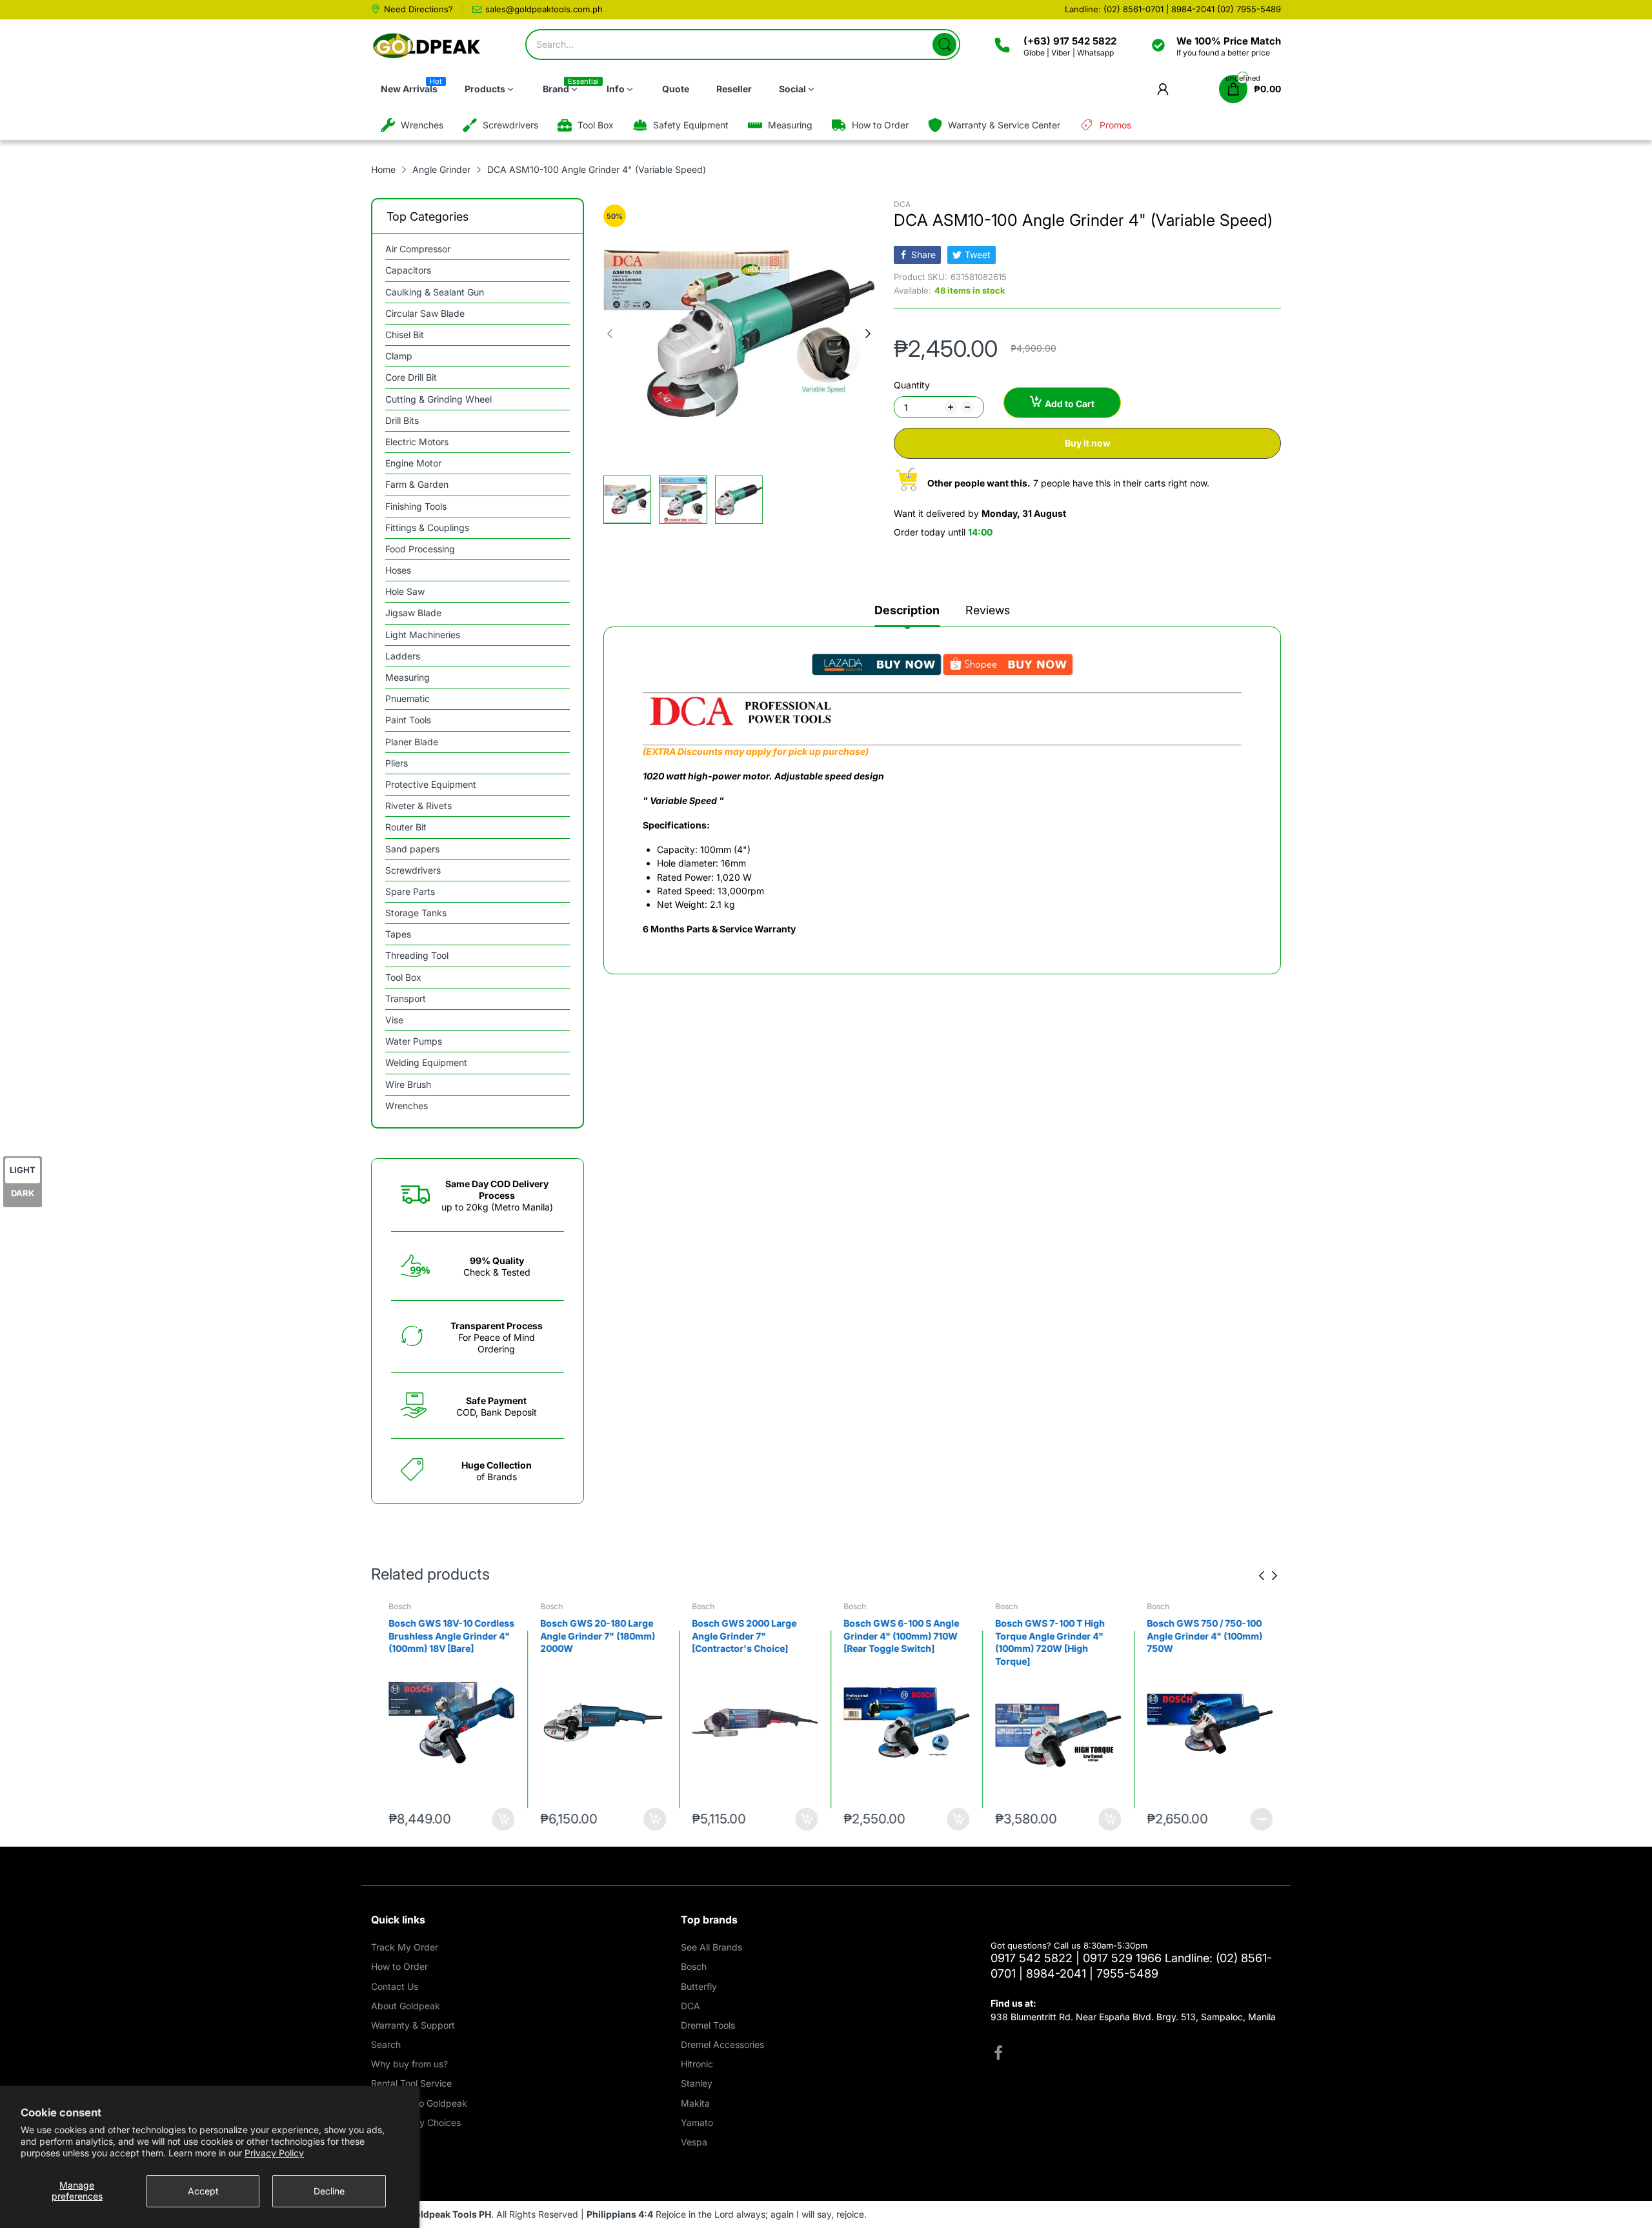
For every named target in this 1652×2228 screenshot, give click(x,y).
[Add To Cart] (499, 1819)
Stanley (697, 2083)
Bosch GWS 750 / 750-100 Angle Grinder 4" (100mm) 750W (1200, 1636)
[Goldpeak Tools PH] (428, 46)
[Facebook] (998, 2054)
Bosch (395, 1606)
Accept (203, 2191)
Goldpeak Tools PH (449, 2214)
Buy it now (1088, 443)
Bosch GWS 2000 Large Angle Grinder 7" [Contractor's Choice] (740, 1636)
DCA (902, 204)
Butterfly (699, 1986)
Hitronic (697, 2064)
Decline (329, 2191)
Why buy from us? (409, 2064)
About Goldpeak (406, 2006)
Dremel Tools (708, 2025)
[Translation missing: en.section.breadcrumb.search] (944, 45)
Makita (695, 2103)
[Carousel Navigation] (1268, 1576)
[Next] (610, 334)
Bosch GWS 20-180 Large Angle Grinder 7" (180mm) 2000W (593, 1636)
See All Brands (711, 1947)
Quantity (912, 385)
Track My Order (405, 1947)
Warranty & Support (413, 2025)
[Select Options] (1257, 1819)
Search (386, 2044)
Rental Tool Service (411, 2083)
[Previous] (868, 334)
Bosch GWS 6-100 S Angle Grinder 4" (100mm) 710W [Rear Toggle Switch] (897, 1636)
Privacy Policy (274, 2153)
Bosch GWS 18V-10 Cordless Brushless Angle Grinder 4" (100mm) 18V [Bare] (447, 1636)
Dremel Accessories (722, 2044)
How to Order (399, 1966)
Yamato (697, 2123)
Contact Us (395, 1986)
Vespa (694, 2142)
